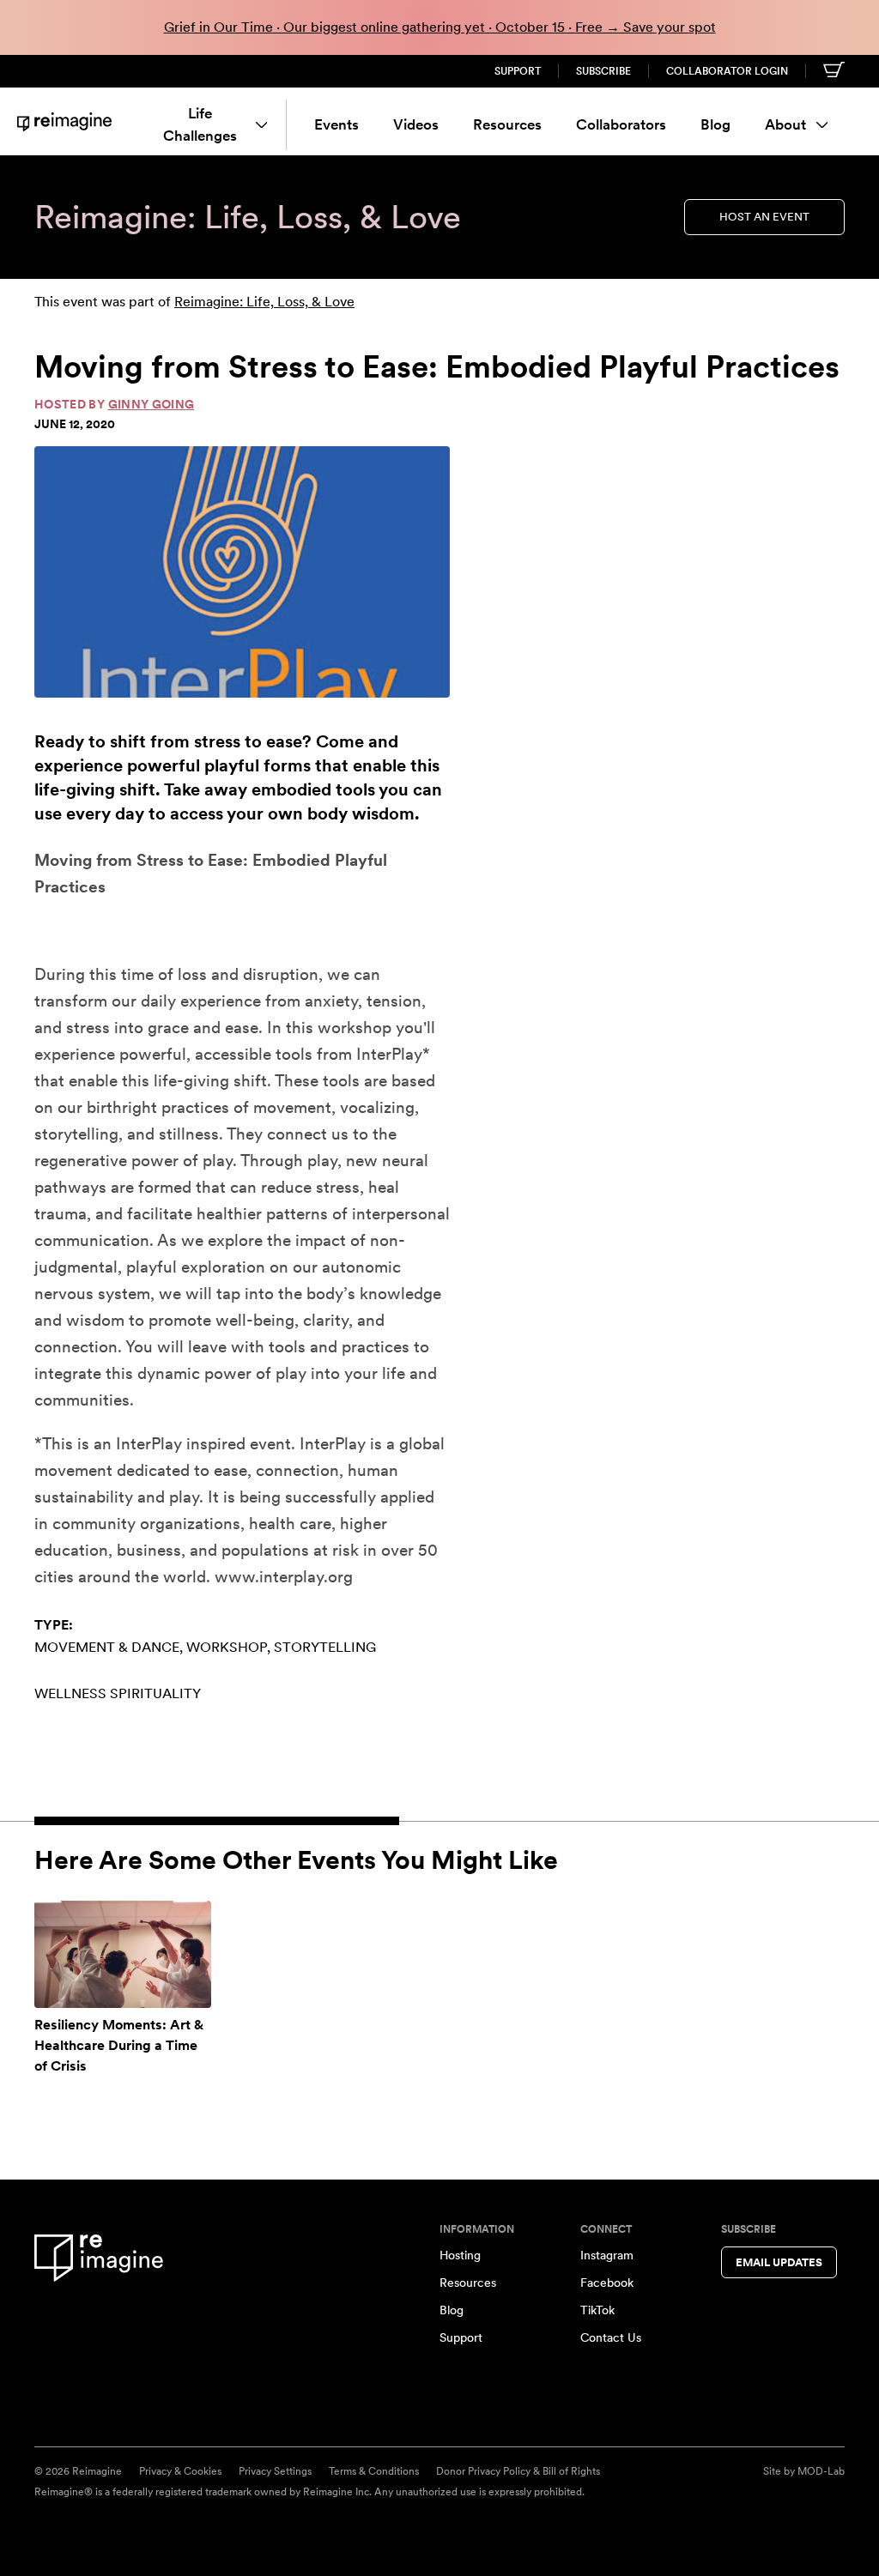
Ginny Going (152, 404)
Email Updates (779, 2262)
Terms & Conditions (374, 2471)
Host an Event (764, 217)
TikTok (597, 2310)
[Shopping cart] (834, 70)
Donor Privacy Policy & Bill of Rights (518, 2471)
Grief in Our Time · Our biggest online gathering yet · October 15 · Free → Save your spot (440, 27)
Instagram (607, 2255)
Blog (715, 124)
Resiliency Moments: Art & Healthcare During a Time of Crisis (119, 2045)
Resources (507, 124)
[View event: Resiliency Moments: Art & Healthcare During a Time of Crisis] (123, 1954)
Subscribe (603, 71)
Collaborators (621, 124)
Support (518, 71)
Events (336, 124)
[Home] (64, 121)
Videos (416, 124)
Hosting (460, 2255)
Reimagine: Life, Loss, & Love (264, 302)
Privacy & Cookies (180, 2471)
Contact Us (611, 2337)
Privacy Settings (275, 2471)
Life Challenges (200, 124)
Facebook (607, 2283)
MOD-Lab (821, 2471)
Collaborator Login (727, 71)
